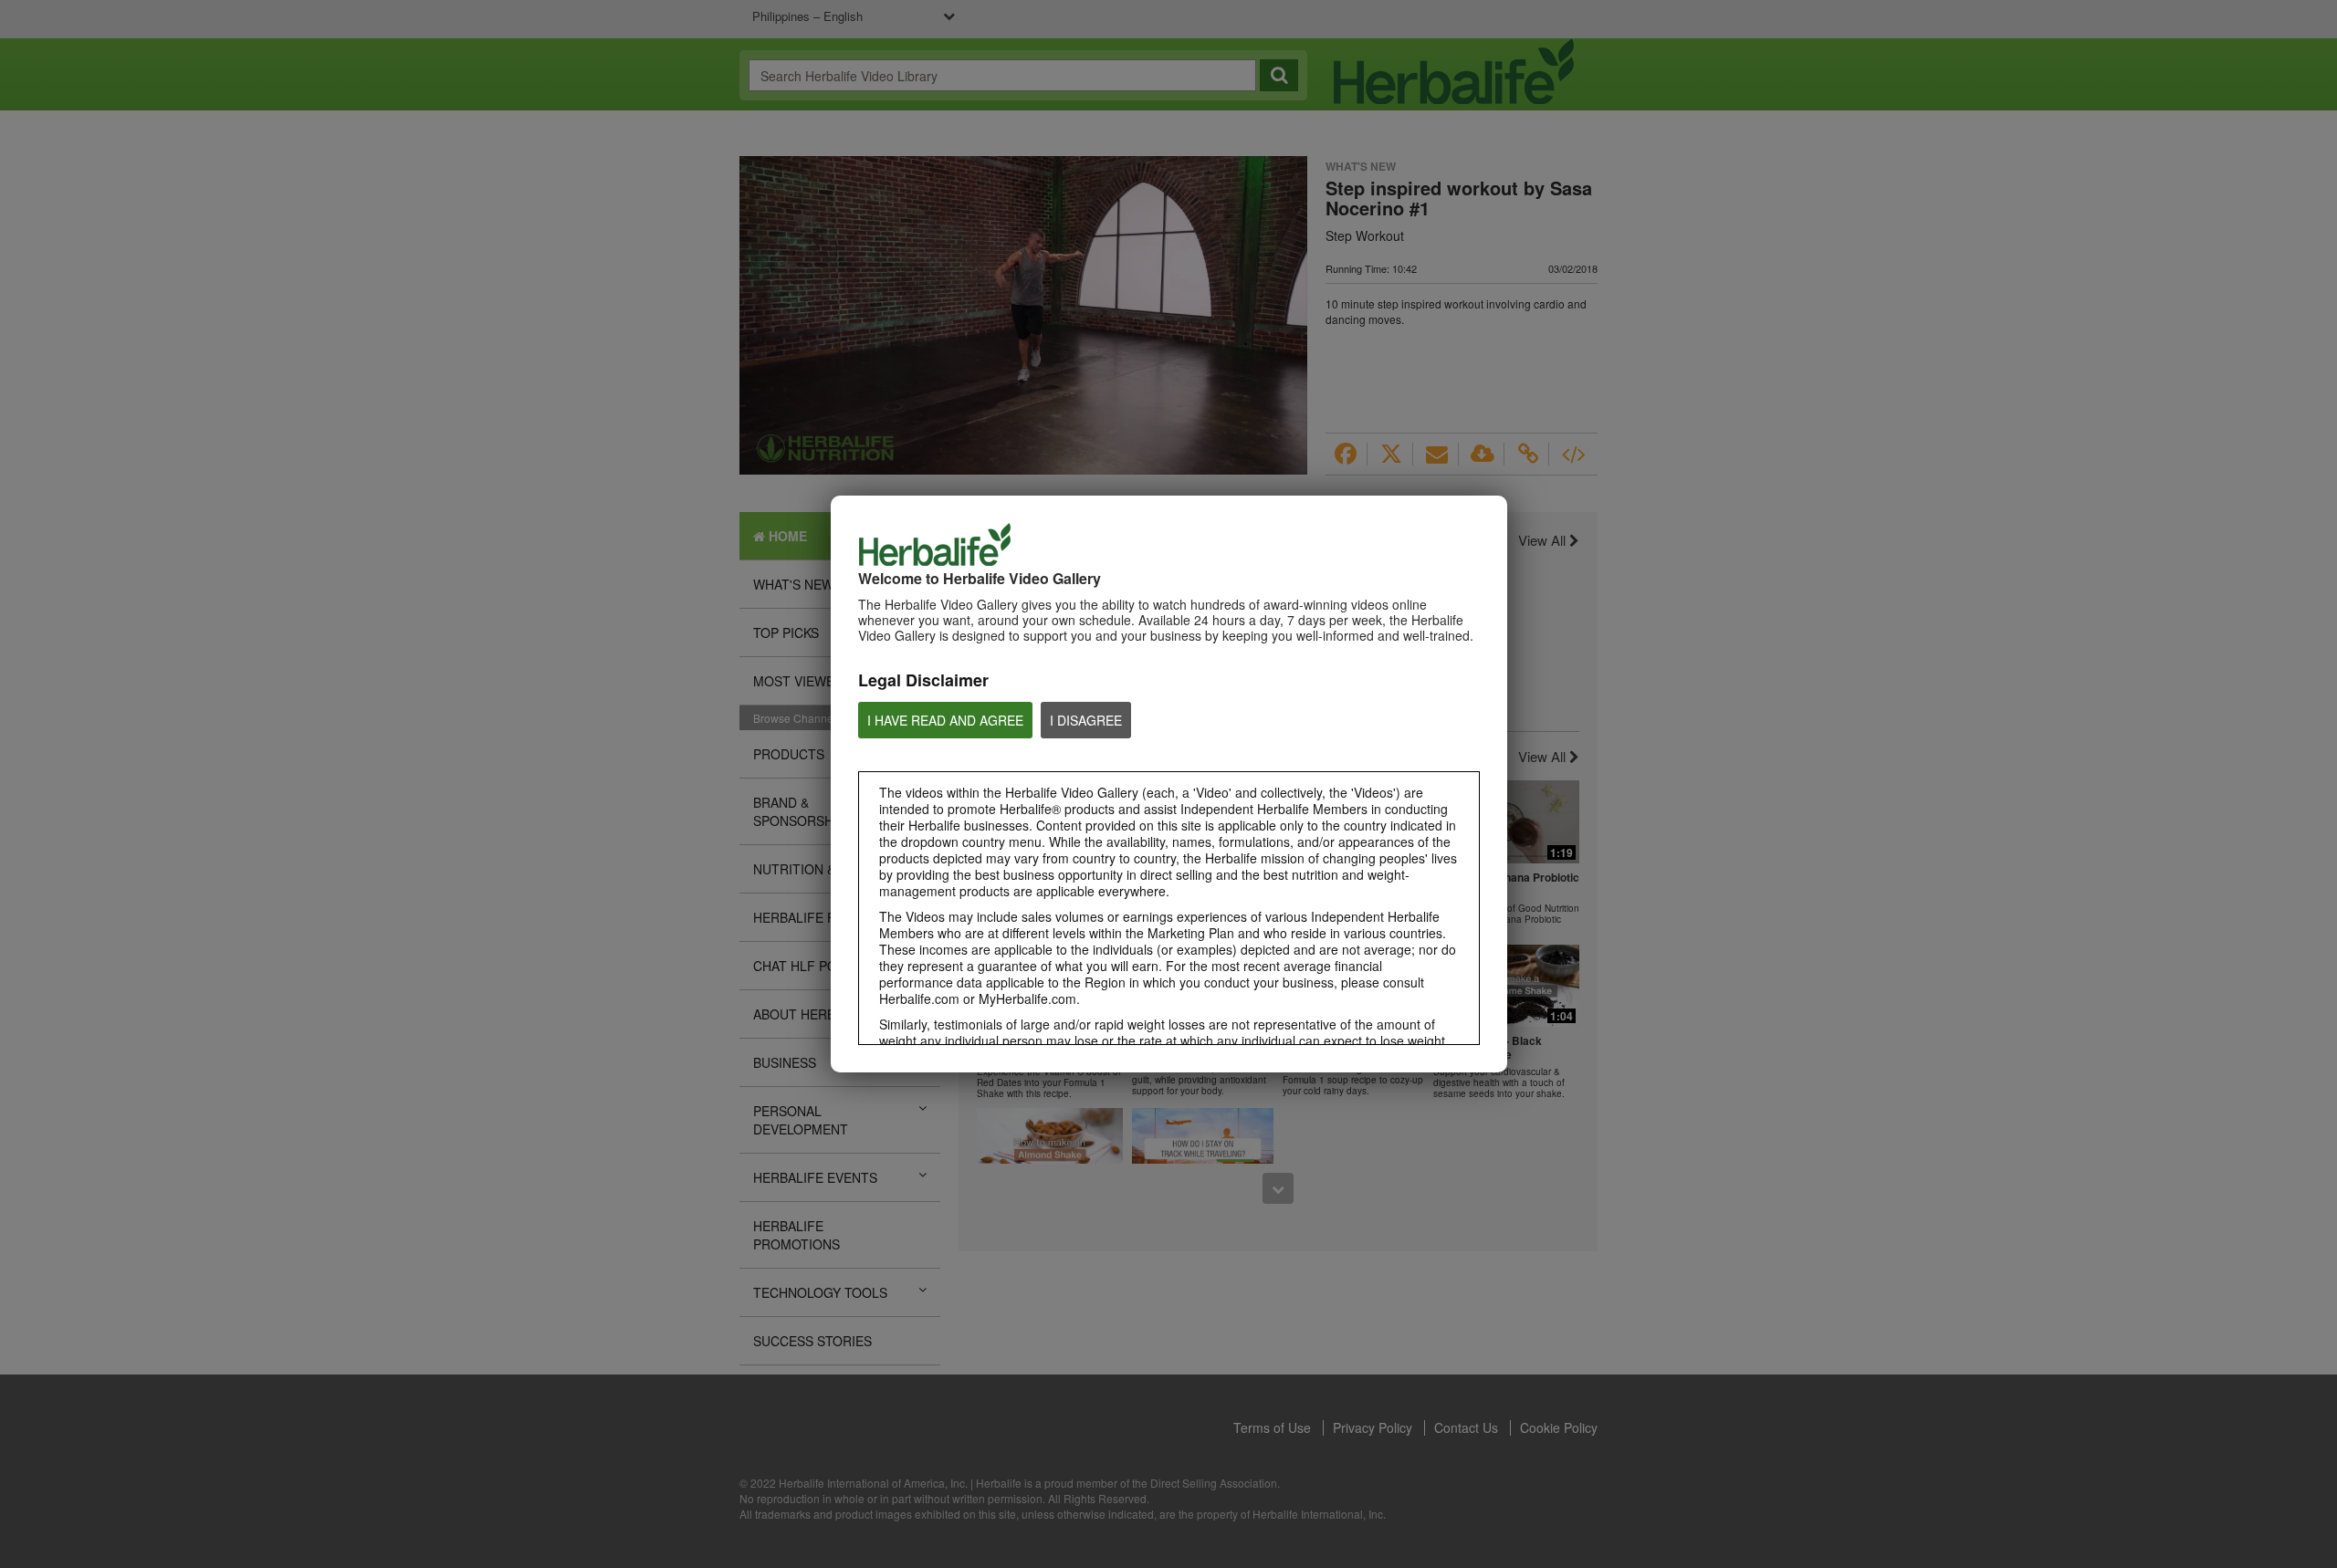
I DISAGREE (1086, 720)
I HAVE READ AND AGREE (945, 720)
